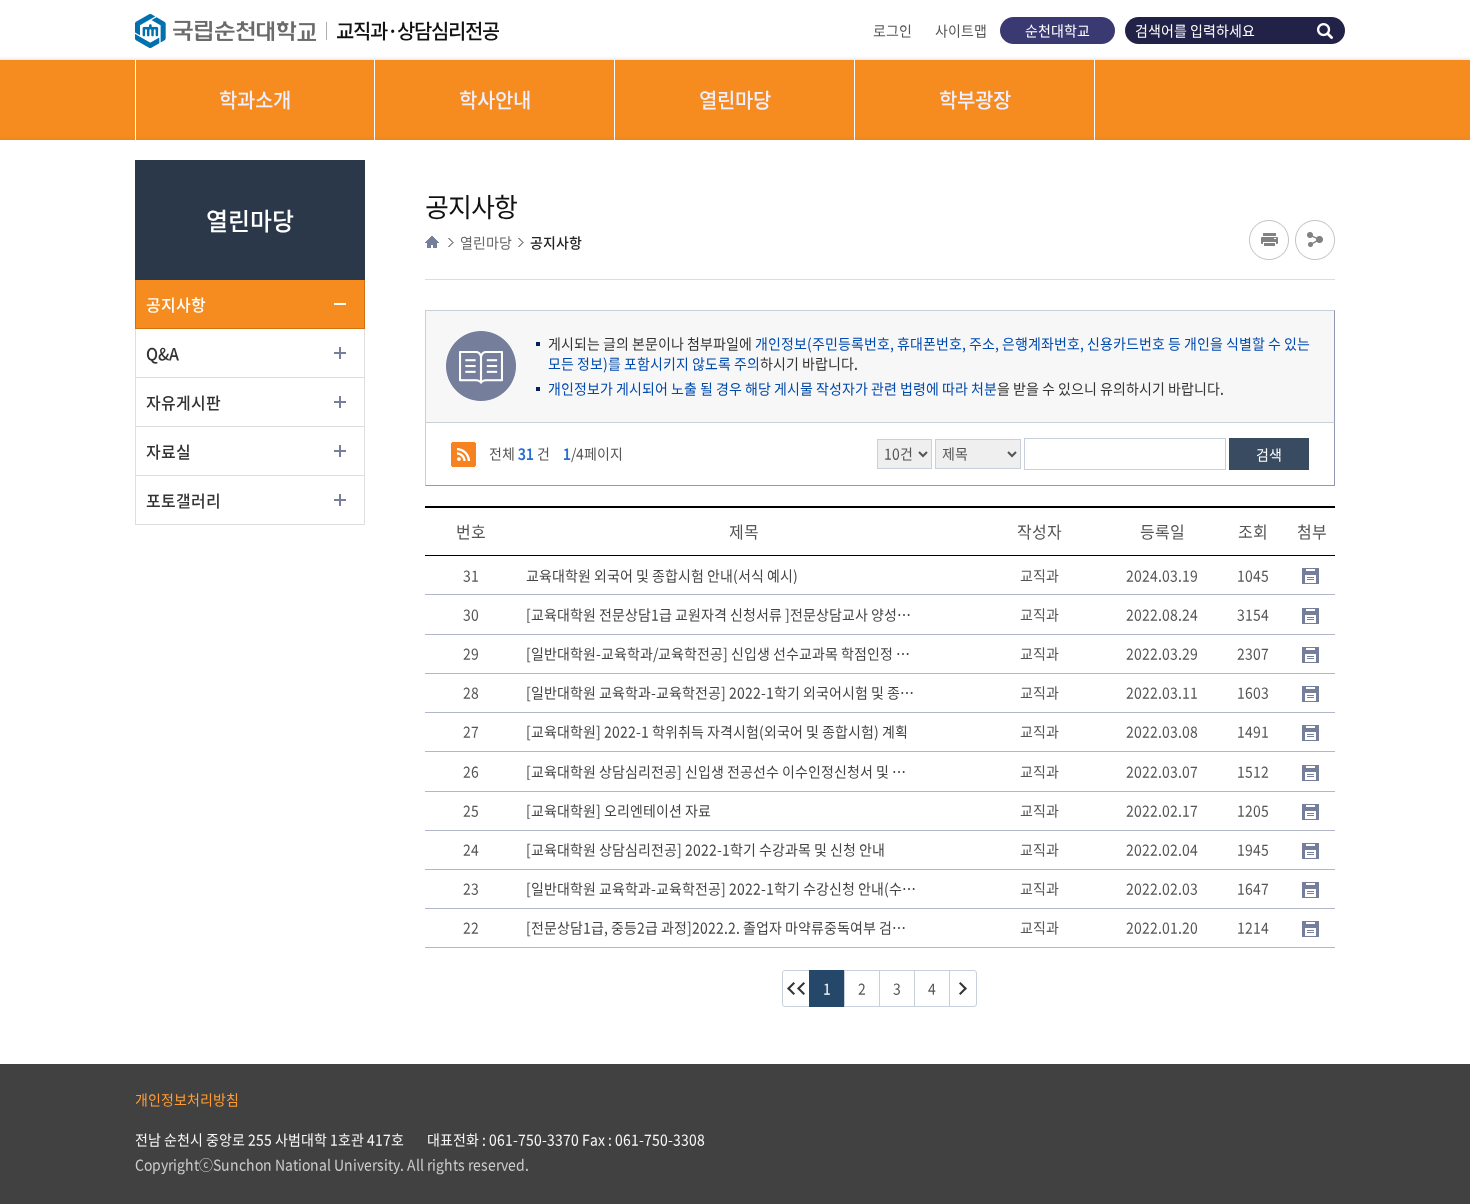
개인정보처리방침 (187, 1099)
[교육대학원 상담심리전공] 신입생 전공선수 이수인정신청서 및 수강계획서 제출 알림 (722, 772)
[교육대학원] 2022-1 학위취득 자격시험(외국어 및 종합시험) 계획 (717, 732)
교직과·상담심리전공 (417, 30)
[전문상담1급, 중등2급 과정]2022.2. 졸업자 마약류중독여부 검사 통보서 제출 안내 (722, 928)
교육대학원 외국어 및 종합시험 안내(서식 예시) (662, 576)
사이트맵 (961, 30)
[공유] (1315, 240)
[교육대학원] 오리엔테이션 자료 (618, 811)
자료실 (168, 451)
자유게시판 (183, 402)
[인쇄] (1269, 240)
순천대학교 (1057, 30)
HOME (432, 242)
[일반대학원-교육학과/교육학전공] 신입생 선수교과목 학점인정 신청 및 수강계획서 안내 (722, 654)
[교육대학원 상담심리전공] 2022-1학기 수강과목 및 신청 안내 (705, 850)
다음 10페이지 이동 (963, 988)
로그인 (892, 30)
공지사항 (176, 304)
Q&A (162, 353)
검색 (1328, 30)
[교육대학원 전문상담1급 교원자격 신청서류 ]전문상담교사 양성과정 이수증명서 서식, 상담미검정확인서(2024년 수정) (722, 615)
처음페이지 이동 (796, 988)
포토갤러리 (183, 500)
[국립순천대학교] (235, 31)
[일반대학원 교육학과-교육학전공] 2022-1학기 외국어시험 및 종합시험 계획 (722, 693)
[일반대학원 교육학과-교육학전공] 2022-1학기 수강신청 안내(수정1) (722, 889)
